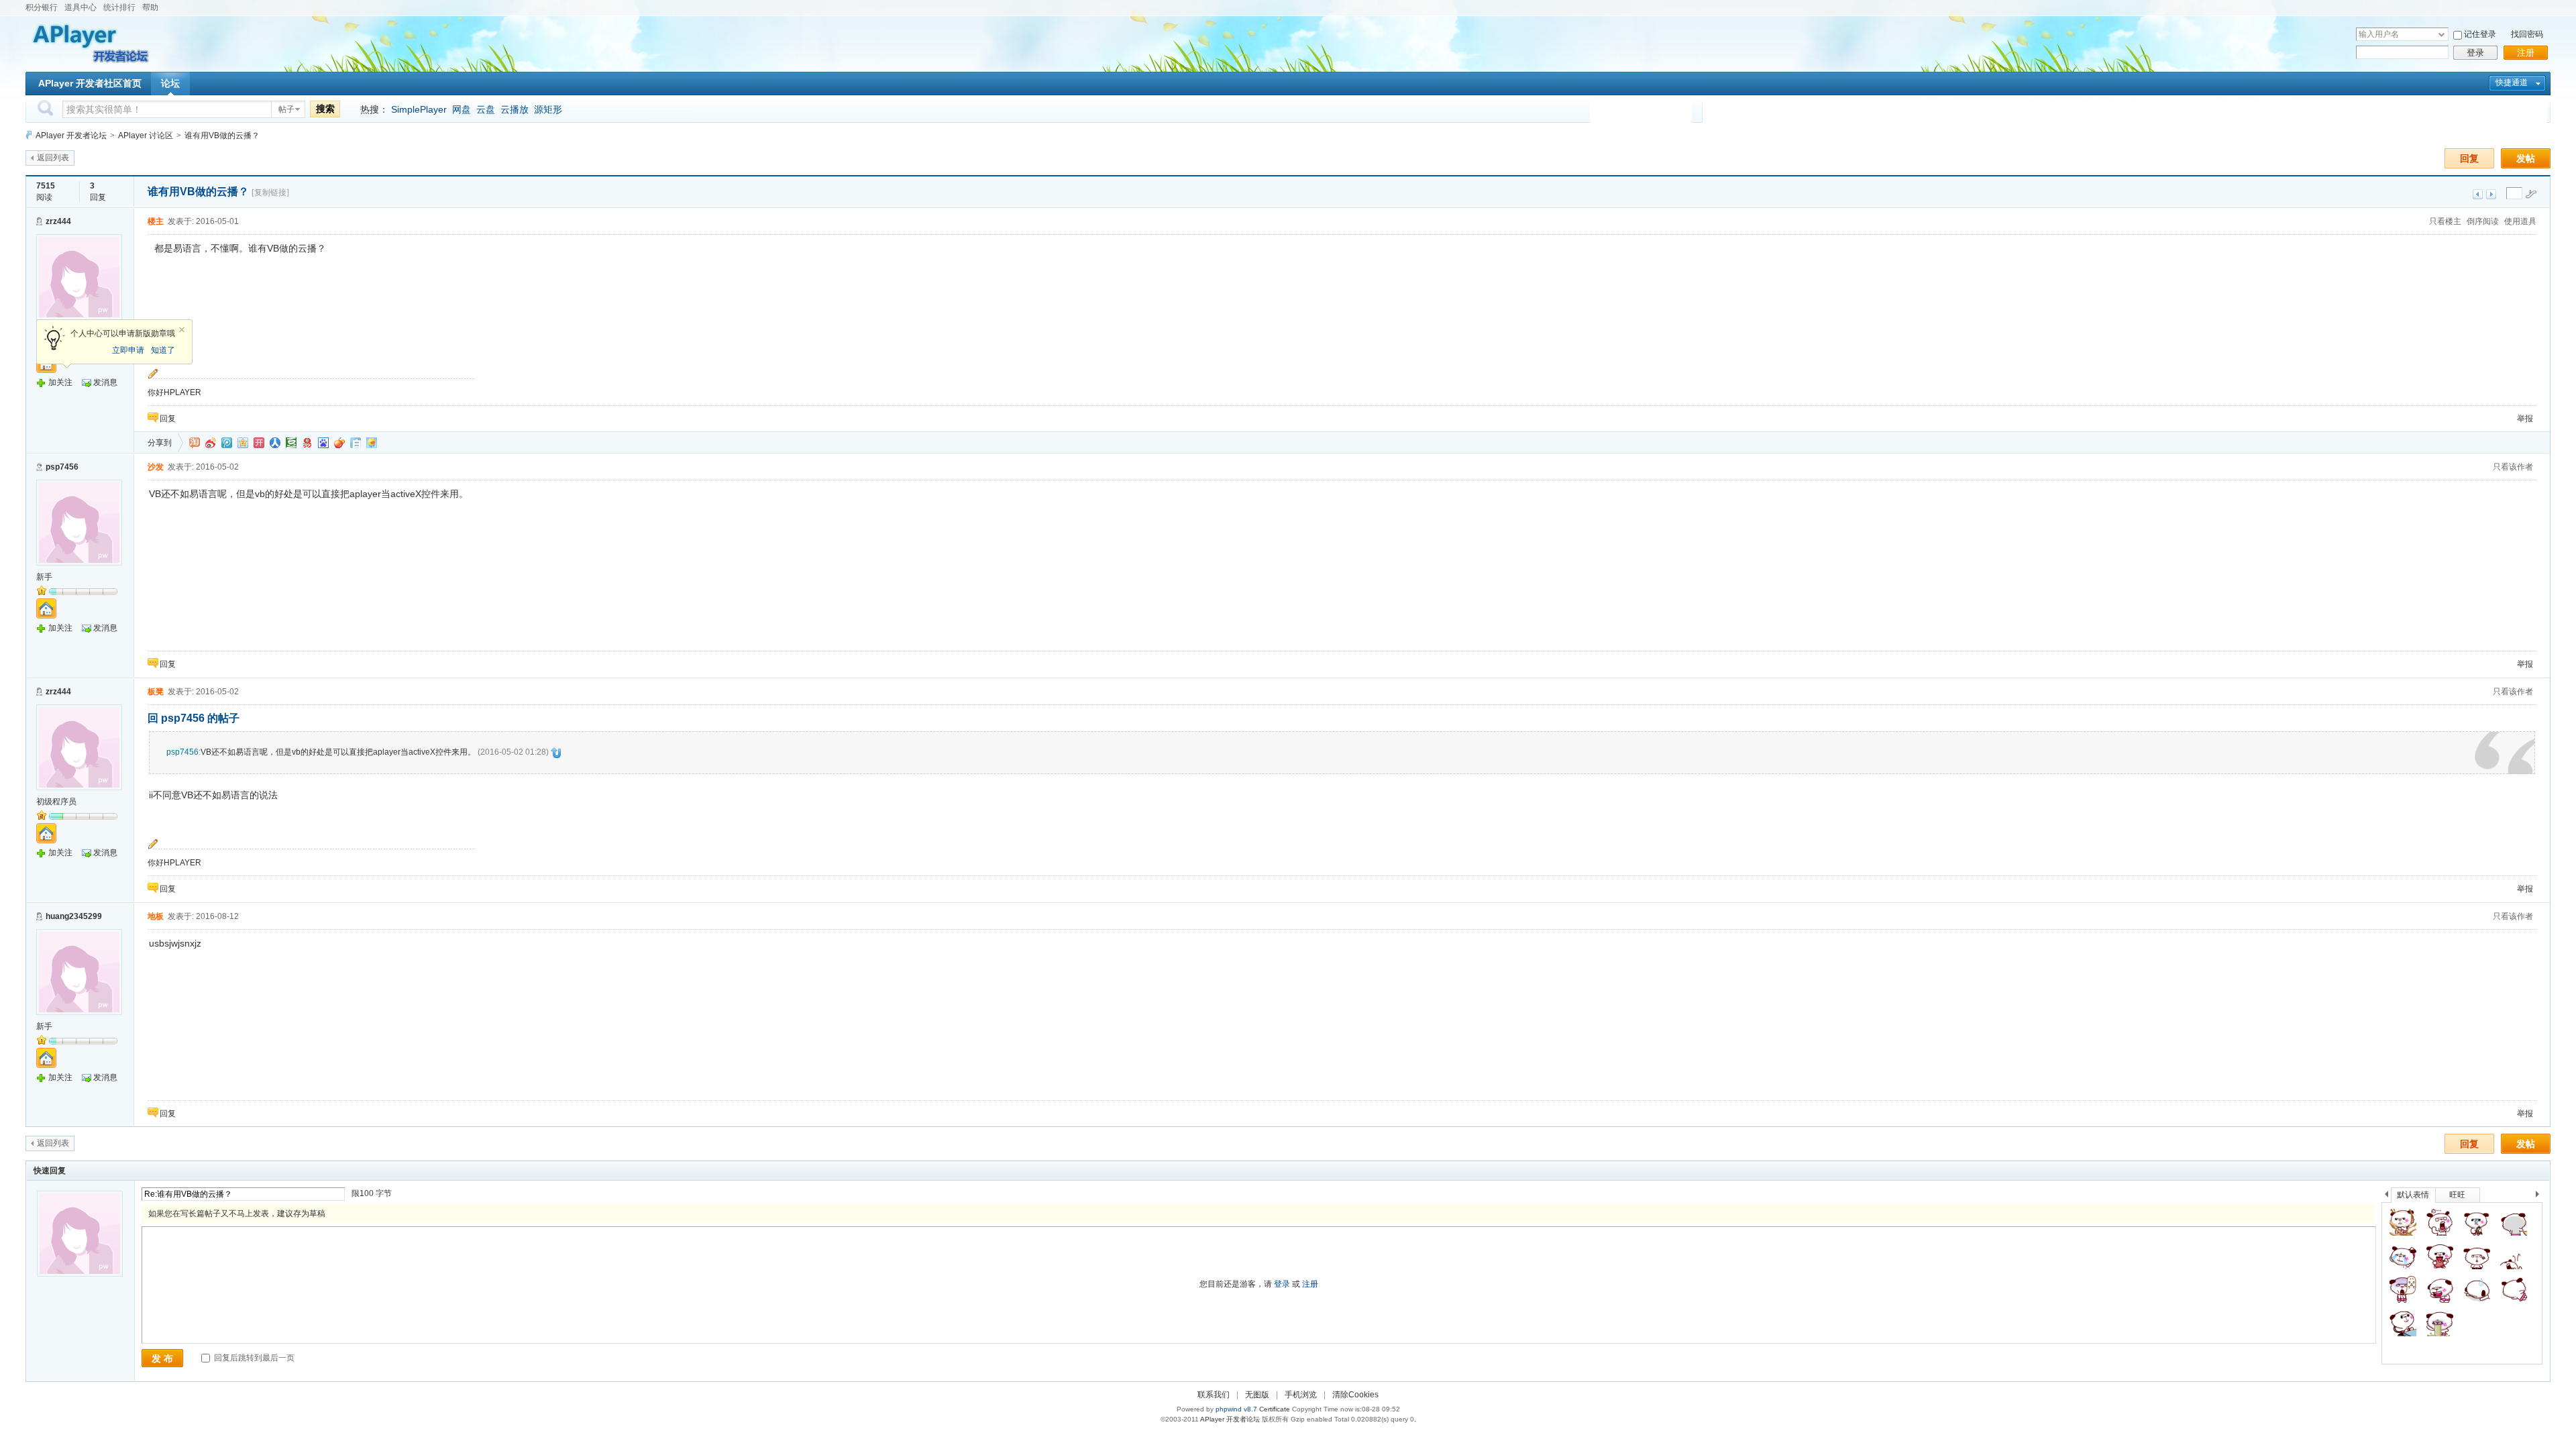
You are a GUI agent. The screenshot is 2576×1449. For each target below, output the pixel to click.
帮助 (150, 7)
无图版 (1257, 1395)
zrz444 (58, 221)
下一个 (2541, 1196)
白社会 (356, 443)
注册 (2526, 53)
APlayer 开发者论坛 (71, 136)
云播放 (515, 109)
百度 (323, 443)
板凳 (156, 692)
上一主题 (2478, 194)
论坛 (170, 83)
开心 (259, 443)
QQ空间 (243, 443)
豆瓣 (291, 443)
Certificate (1275, 1409)
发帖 (2526, 158)
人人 (275, 443)
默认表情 (2413, 1195)
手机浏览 (1301, 1395)
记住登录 (2480, 34)
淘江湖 (195, 443)
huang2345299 (74, 916)
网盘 (462, 109)
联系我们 (1214, 1395)
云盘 (486, 109)
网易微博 (307, 443)
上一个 (2386, 1196)
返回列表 (53, 158)
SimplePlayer (419, 109)
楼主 (156, 221)
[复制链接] (270, 193)
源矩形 (548, 109)
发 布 (162, 1358)
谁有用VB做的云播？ (222, 136)
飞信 (372, 443)
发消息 (105, 382)
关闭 (182, 330)
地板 (156, 916)
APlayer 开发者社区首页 (90, 83)
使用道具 (2520, 221)
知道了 (163, 350)
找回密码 (2527, 34)
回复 (2469, 158)
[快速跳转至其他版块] (29, 135)
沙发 (156, 467)
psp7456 (62, 467)
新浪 (211, 443)
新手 (44, 577)
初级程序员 (56, 802)
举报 (2525, 419)
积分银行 (42, 7)
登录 (2475, 53)
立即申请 (128, 350)
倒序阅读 (2483, 221)
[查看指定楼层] (2531, 194)
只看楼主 (2445, 221)
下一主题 (2491, 194)
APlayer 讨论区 (146, 136)
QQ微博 (227, 443)
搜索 (325, 109)
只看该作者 (2513, 467)
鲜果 (339, 443)
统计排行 (119, 7)
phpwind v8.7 (1236, 1409)
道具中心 (80, 7)
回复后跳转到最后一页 (253, 1358)
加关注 (60, 382)
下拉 (2441, 35)
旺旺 (2457, 1195)
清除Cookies (1355, 1395)
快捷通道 (2512, 83)
